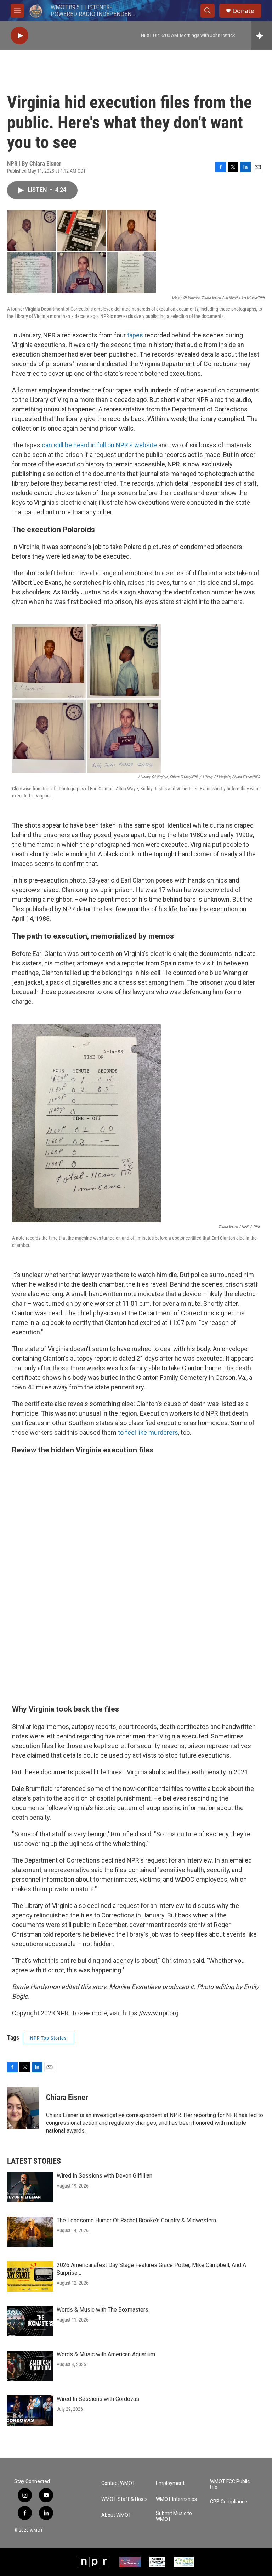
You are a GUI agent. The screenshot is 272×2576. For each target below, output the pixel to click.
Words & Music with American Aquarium (106, 2354)
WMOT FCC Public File (230, 2484)
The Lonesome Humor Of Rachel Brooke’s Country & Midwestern (136, 2220)
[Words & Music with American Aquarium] (30, 2366)
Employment (170, 2483)
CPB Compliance (229, 2502)
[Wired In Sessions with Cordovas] (30, 2410)
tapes (135, 335)
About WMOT (116, 2515)
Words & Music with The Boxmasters (103, 2310)
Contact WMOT (118, 2483)
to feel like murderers (148, 1432)
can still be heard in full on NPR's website (99, 445)
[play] (19, 36)
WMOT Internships (176, 2499)
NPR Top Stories (48, 2038)
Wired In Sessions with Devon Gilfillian (104, 2176)
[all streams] (262, 35)
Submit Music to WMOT (174, 2516)
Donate (243, 11)
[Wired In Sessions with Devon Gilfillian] (30, 2187)
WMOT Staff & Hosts (124, 2499)
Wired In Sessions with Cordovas (98, 2399)
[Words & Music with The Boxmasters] (30, 2321)
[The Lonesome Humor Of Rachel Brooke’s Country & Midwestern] (30, 2232)
